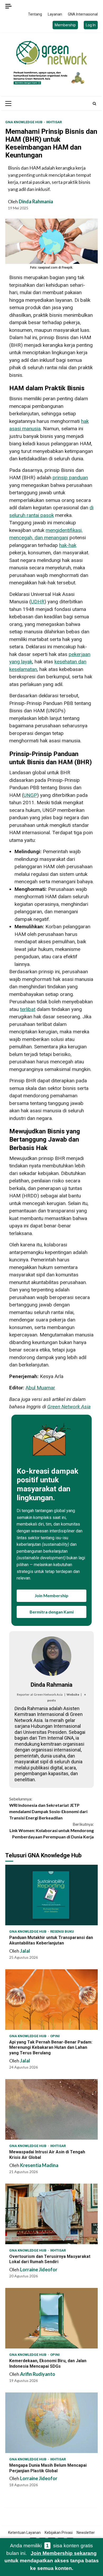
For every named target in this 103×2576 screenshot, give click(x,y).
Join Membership (51, 1595)
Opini (55, 2036)
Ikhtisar (54, 122)
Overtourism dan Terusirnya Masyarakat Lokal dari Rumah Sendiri (51, 2214)
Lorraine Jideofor (39, 2269)
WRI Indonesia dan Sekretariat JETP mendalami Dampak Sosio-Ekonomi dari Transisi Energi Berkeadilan (48, 1808)
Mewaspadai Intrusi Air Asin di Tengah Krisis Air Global (51, 2109)
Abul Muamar (40, 1388)
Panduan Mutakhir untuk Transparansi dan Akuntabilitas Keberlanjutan (51, 1895)
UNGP (30, 795)
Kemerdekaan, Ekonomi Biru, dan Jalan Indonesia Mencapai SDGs (51, 2318)
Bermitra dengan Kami (52, 1612)
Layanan (55, 14)
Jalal (25, 1951)
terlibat (28, 1009)
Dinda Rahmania (36, 201)
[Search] (94, 103)
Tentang (35, 14)
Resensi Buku (62, 1931)
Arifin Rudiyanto (38, 2374)
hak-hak (68, 545)
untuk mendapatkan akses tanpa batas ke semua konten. (52, 2561)
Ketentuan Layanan (24, 2533)
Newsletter (86, 2533)
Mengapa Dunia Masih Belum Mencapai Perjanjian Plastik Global (51, 2423)
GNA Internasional (83, 14)
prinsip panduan (70, 478)
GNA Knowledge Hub (24, 122)
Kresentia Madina (39, 2165)
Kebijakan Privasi (59, 2533)
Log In (91, 25)
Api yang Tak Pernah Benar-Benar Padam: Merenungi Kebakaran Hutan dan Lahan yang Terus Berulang (51, 2000)
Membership (65, 25)
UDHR (38, 602)
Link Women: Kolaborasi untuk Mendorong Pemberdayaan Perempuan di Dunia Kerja (52, 1830)
